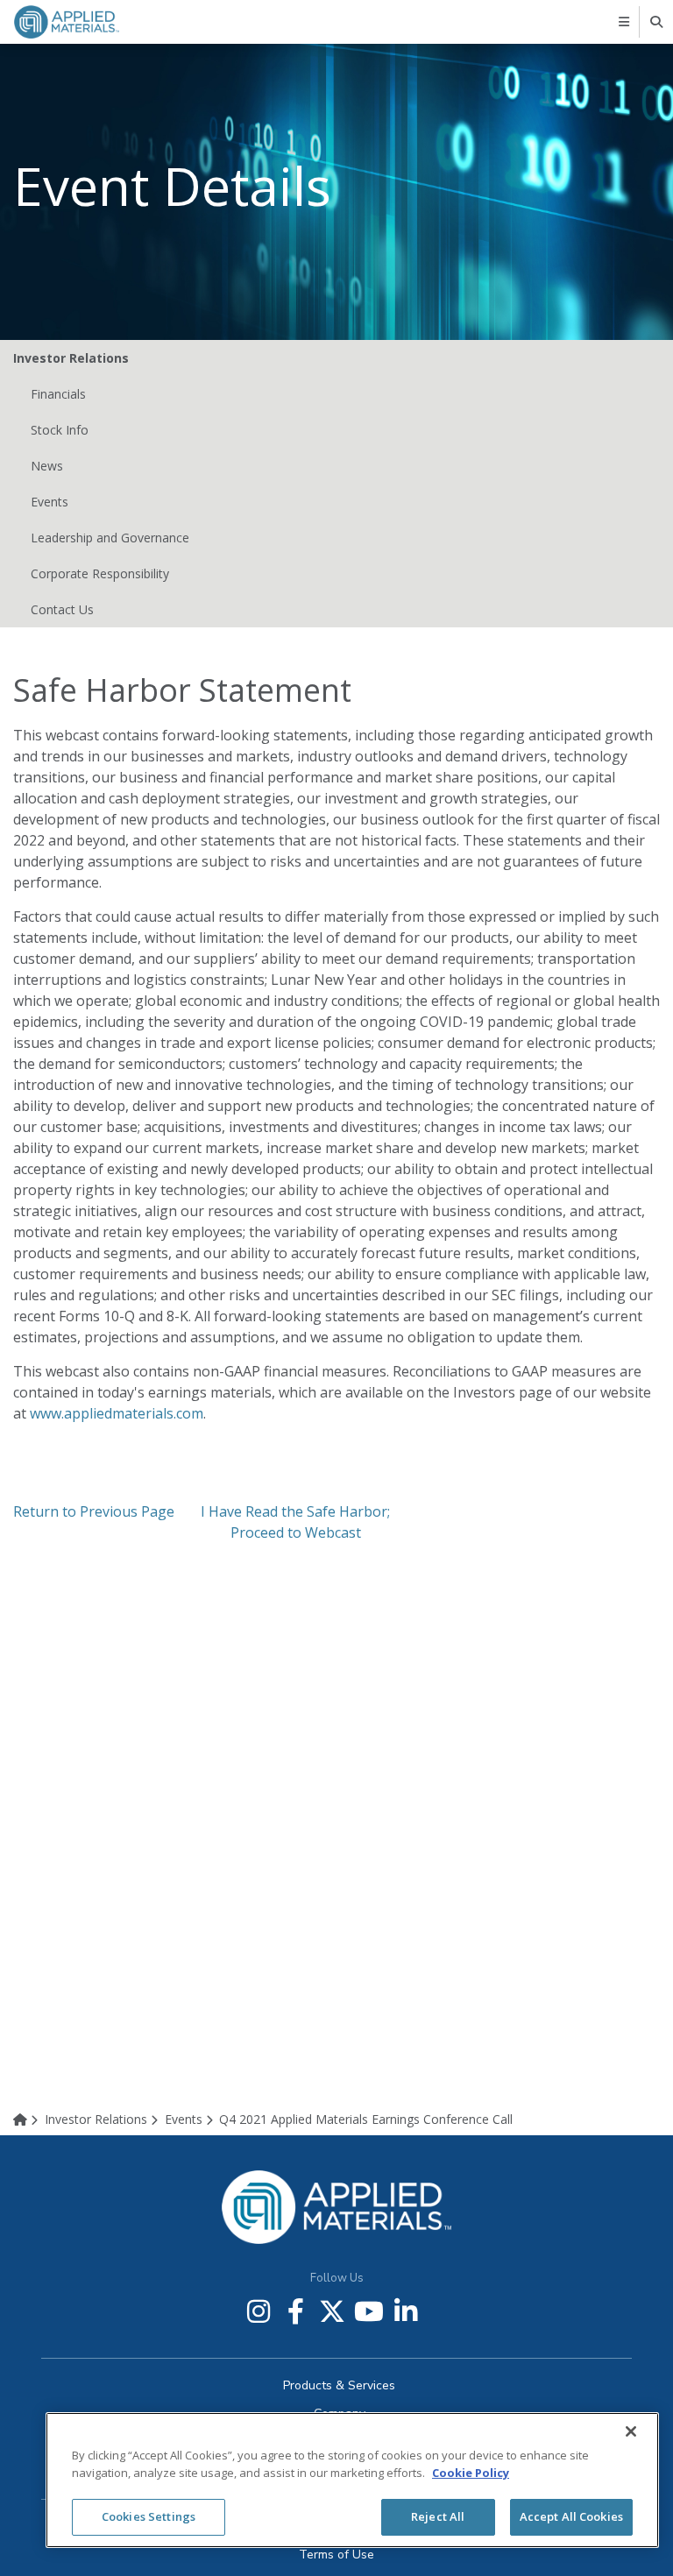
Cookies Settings (149, 2516)
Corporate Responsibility (100, 573)
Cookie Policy (471, 2473)
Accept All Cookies (571, 2516)
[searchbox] (658, 22)
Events (50, 502)
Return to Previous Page (94, 1511)
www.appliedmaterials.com (117, 1413)
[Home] (27, 2119)
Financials (58, 394)
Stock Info (60, 430)
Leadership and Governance (110, 538)
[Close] (631, 2431)
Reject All (438, 2516)
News (47, 466)
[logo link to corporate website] (67, 21)
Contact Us (62, 609)
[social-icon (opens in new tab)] (259, 2311)
